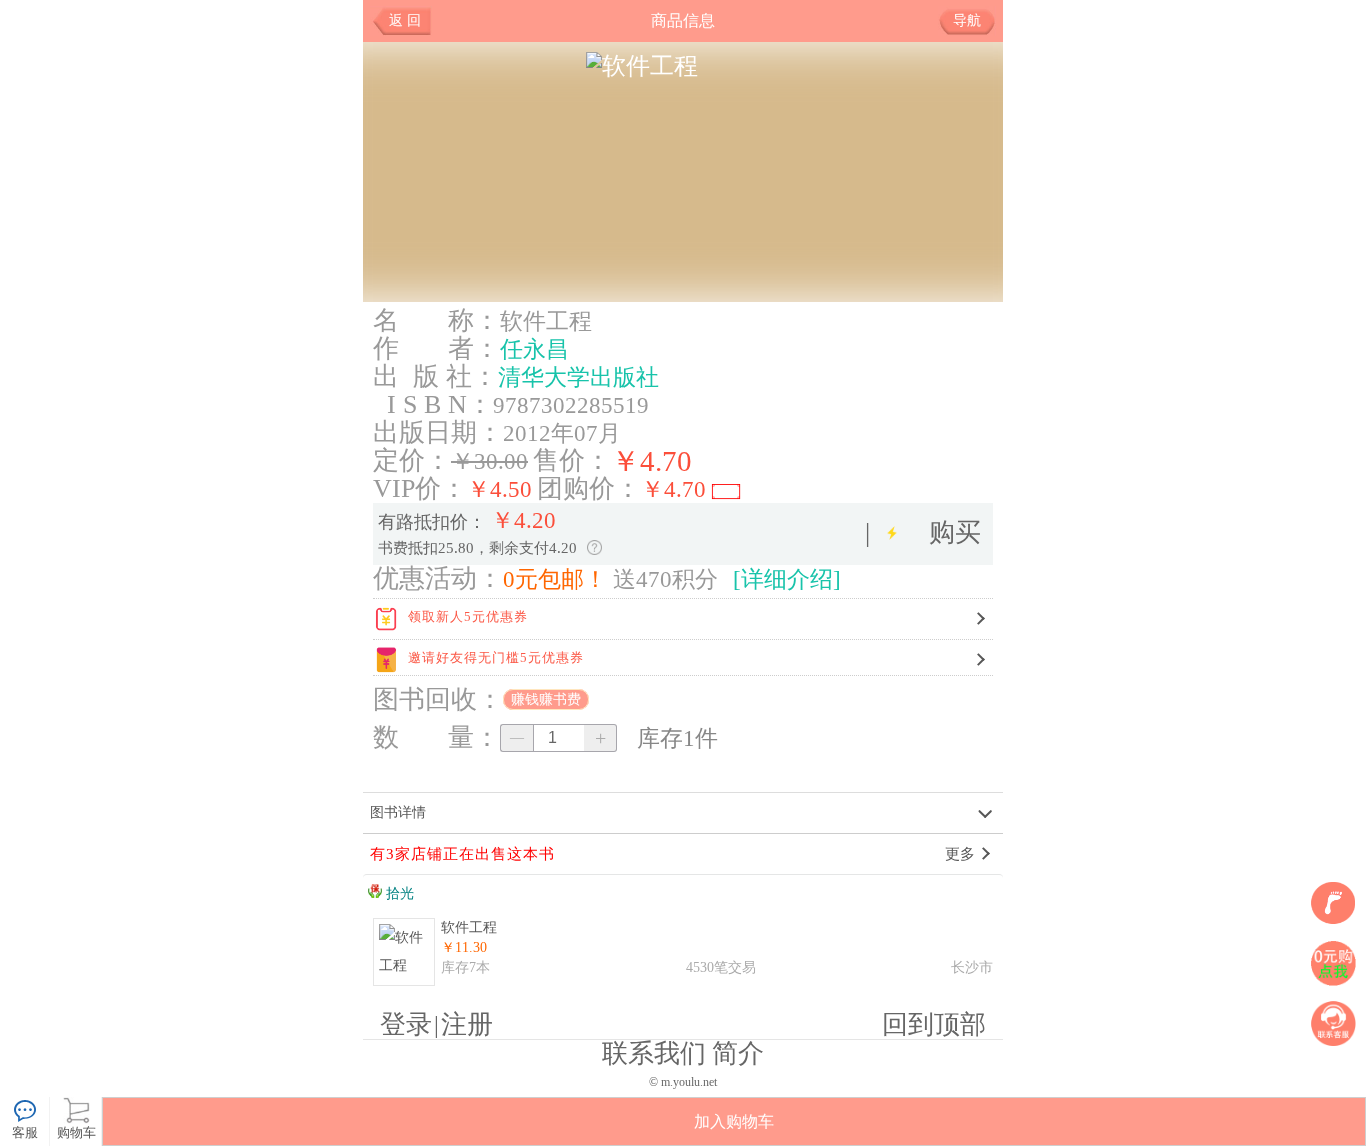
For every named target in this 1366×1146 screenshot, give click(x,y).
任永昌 (534, 349)
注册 (467, 1024)
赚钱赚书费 (546, 699)
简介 (738, 1053)
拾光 (398, 893)
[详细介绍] (787, 579)
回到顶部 (934, 1024)
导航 (967, 20)
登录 (406, 1024)
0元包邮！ (555, 579)
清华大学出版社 (578, 377)
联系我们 (654, 1053)
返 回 (405, 20)
